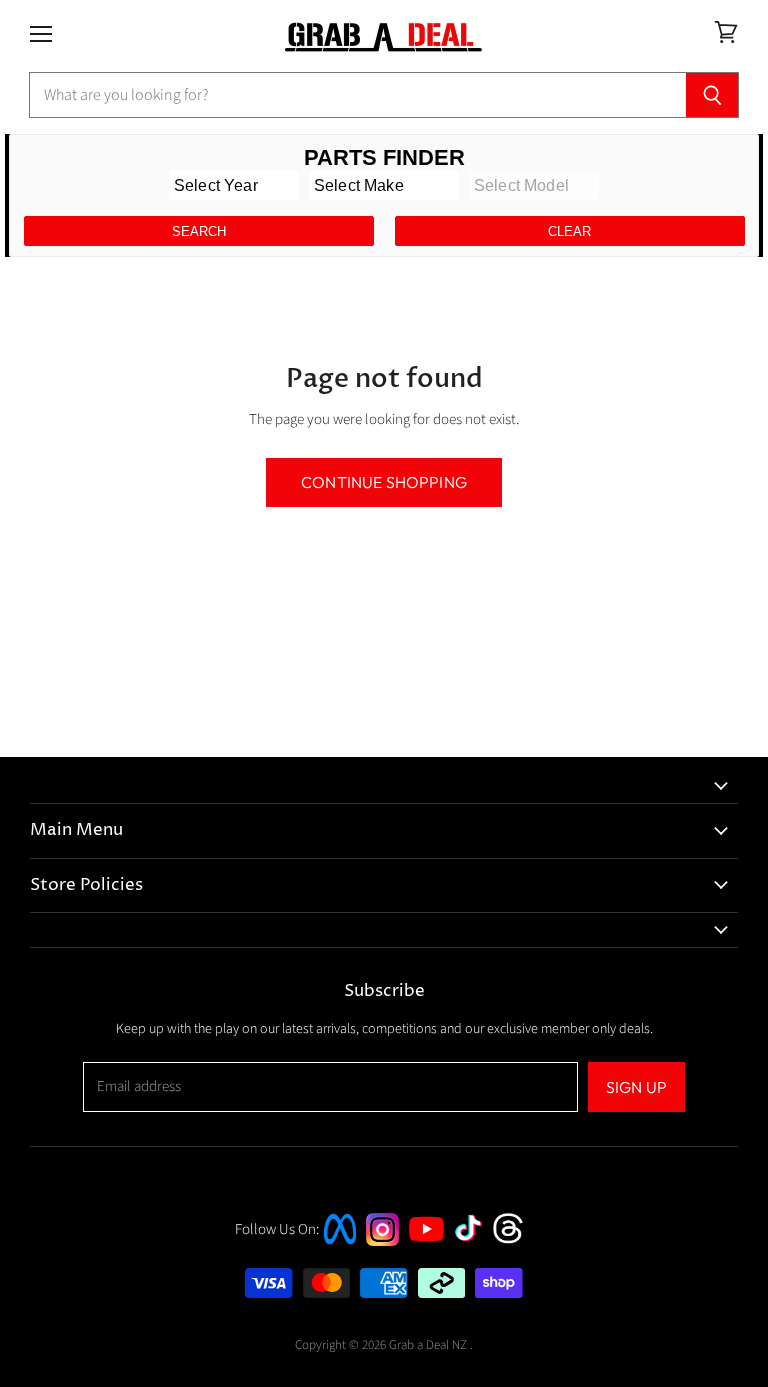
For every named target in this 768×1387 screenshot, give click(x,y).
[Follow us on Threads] (514, 1241)
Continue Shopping (384, 482)
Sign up (636, 1087)
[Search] (712, 95)
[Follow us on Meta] (340, 1246)
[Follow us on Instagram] (382, 1241)
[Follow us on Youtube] (429, 1259)
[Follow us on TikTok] (475, 1243)
